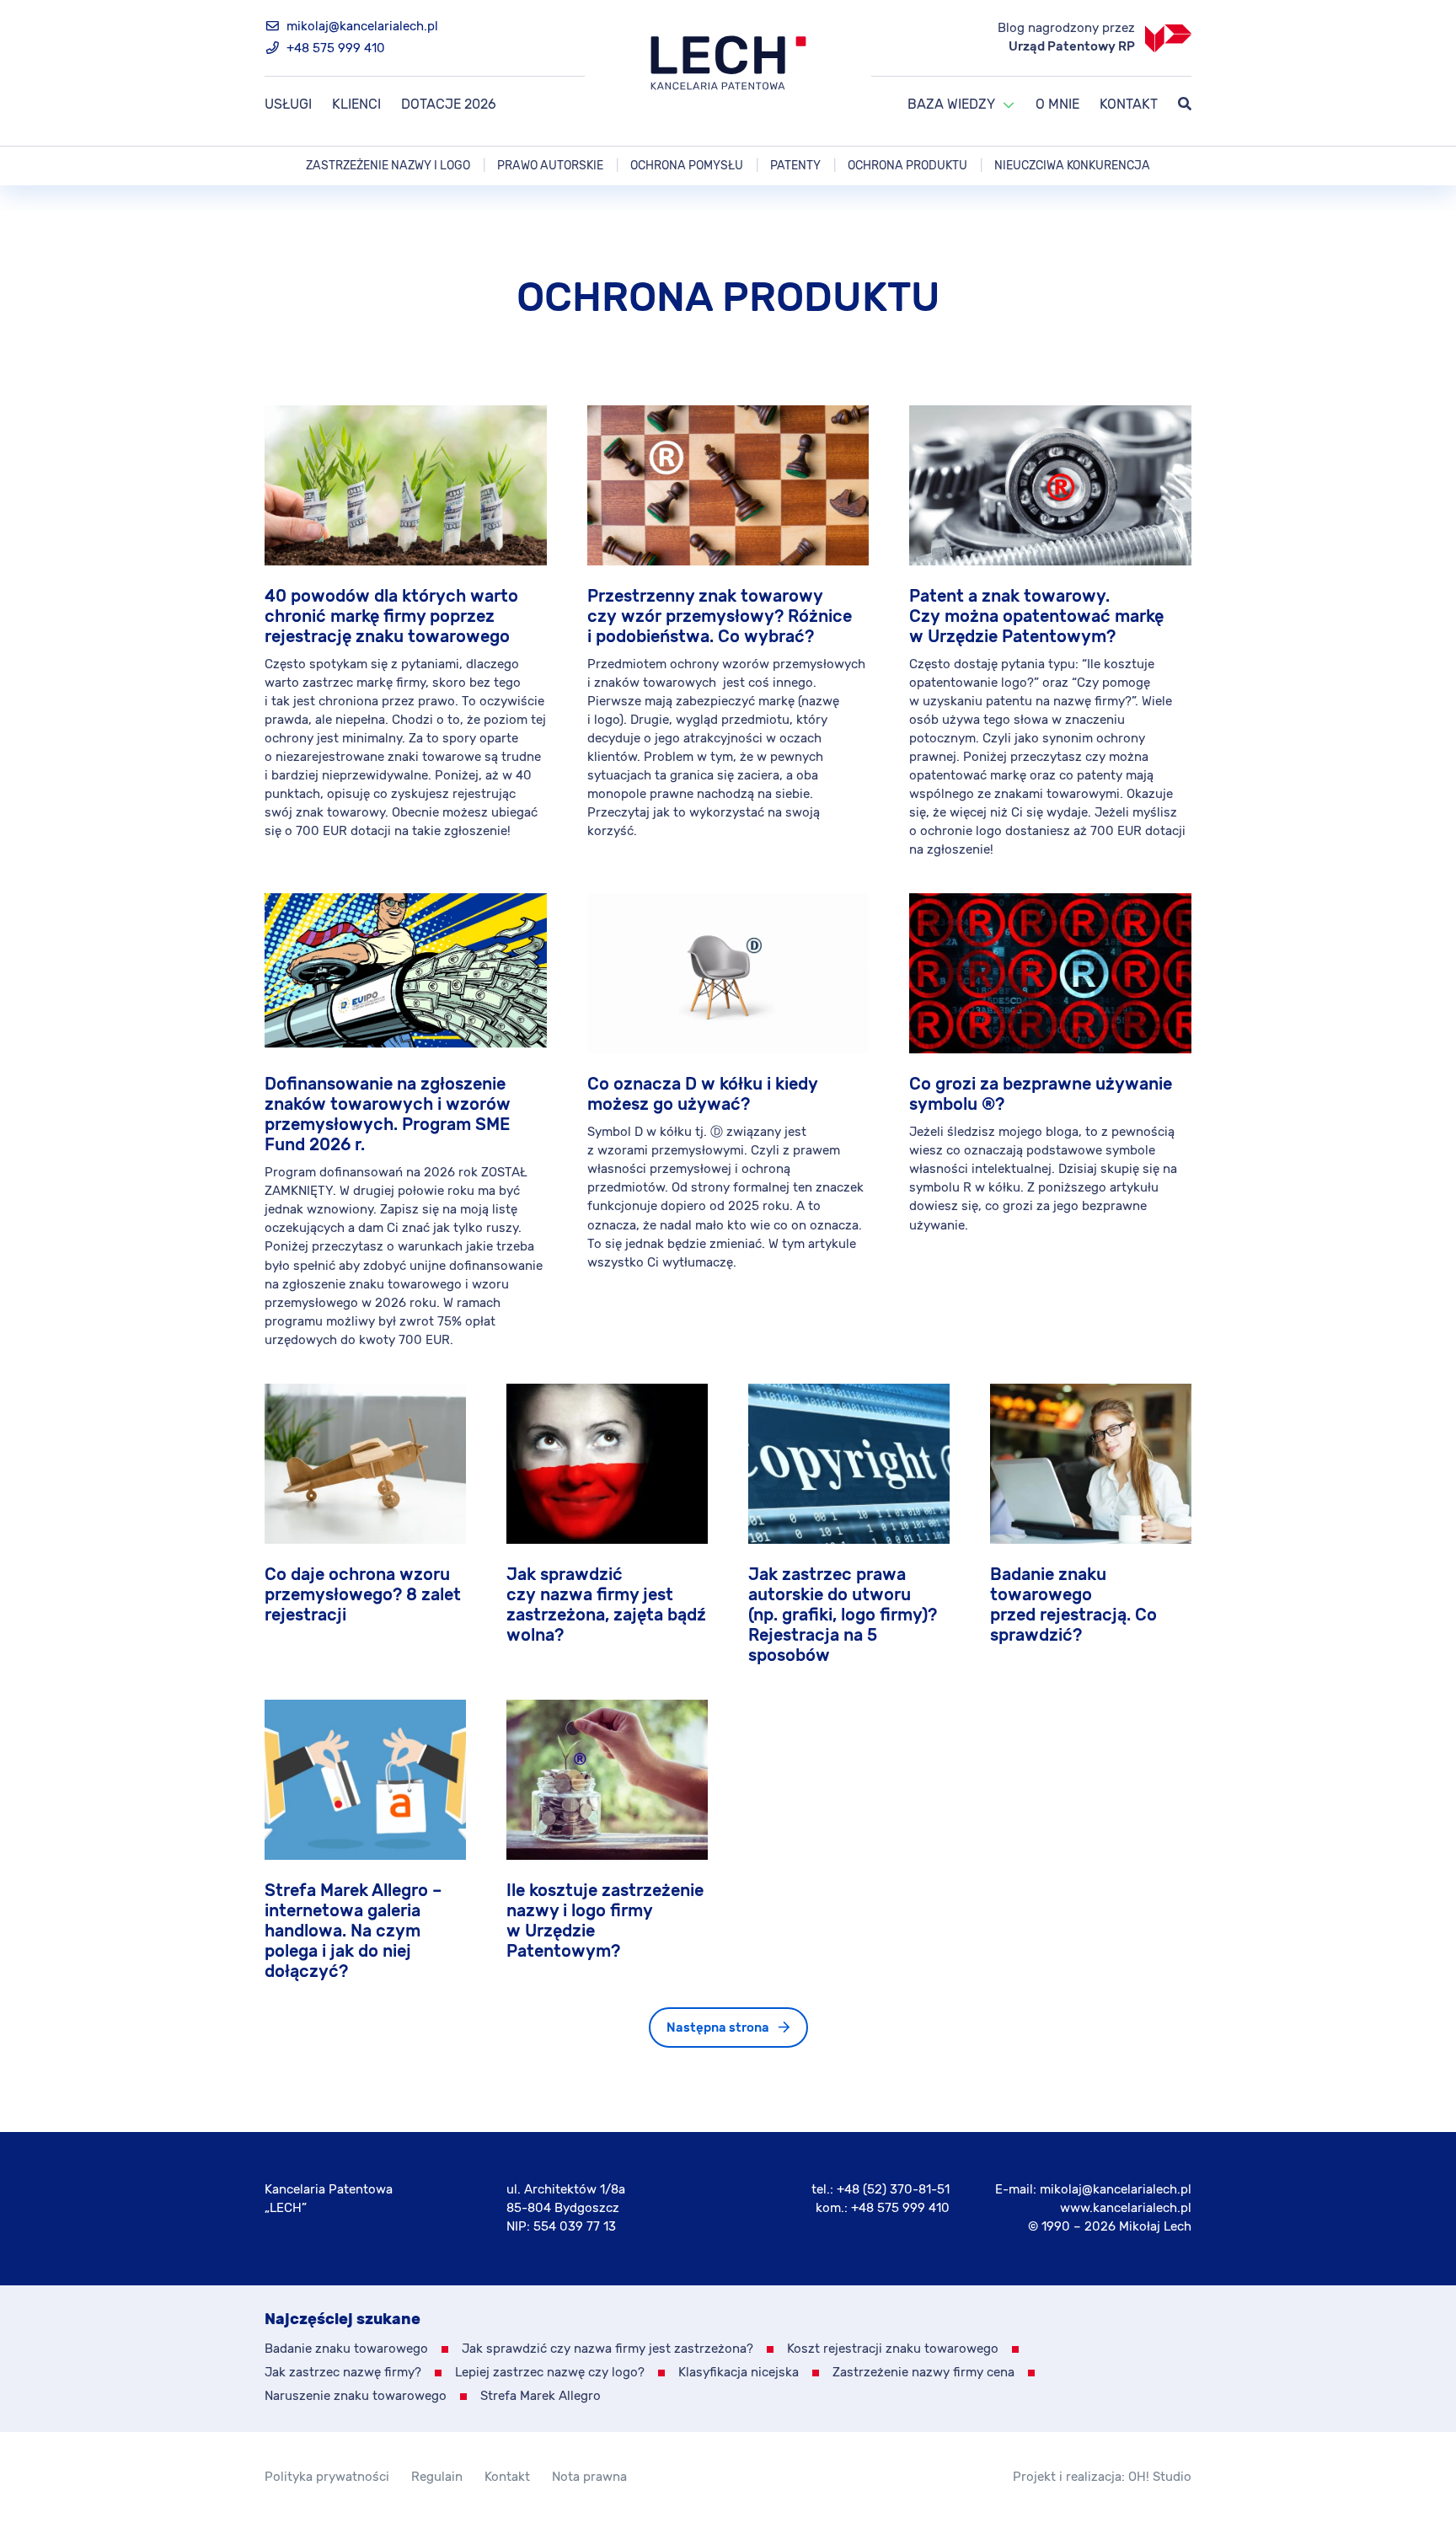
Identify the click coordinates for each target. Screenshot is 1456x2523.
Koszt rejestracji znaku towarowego (893, 2349)
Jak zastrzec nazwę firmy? (343, 2373)
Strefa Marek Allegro (541, 2396)
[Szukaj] (1185, 105)
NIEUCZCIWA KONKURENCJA (1072, 166)
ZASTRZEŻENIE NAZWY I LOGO (388, 166)
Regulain (437, 2477)
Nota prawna (589, 2477)
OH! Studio (1160, 2477)
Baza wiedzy (951, 105)
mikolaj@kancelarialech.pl (361, 27)
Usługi (288, 105)
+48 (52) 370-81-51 (893, 2190)
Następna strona (718, 2028)
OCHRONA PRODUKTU (907, 166)
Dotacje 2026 (449, 105)
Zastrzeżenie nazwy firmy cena (923, 2373)
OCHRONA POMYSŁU (687, 166)
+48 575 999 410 (334, 48)
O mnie (1057, 105)
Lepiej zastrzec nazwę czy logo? (550, 2373)
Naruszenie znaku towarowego (356, 2396)
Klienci (356, 105)
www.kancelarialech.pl (1126, 2208)
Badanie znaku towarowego (346, 2349)
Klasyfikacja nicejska (739, 2373)
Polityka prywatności (327, 2477)
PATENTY (795, 166)
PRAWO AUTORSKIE (550, 166)
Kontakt (1129, 105)
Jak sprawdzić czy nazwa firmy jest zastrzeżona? (608, 2349)
